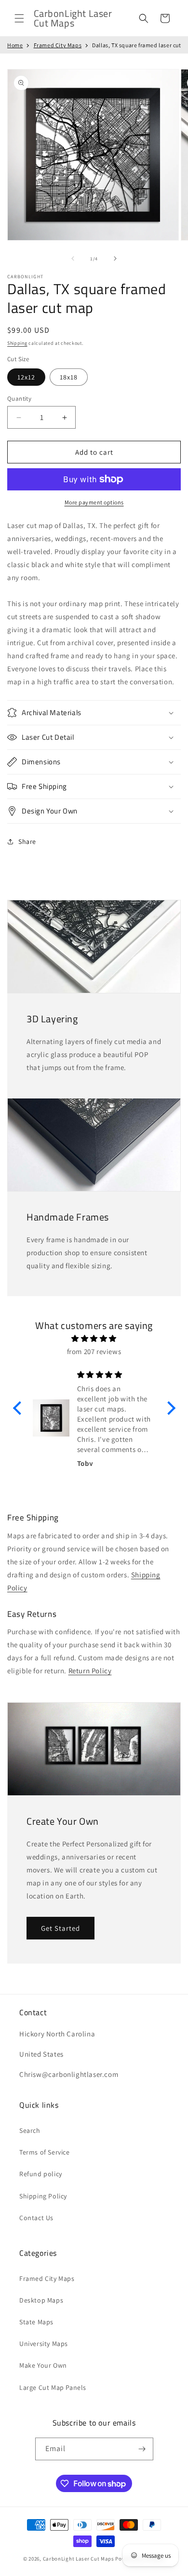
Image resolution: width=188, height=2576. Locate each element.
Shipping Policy (43, 2196)
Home (15, 45)
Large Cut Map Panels (53, 2387)
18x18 (69, 377)
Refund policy (41, 2174)
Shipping (17, 343)
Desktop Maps (41, 2300)
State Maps (36, 2322)
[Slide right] (115, 258)
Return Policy (90, 1671)
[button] (19, 18)
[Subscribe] (142, 2449)
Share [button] (27, 841)
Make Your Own (43, 2365)
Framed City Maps (58, 45)
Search (30, 2130)
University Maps (44, 2344)
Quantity (19, 399)
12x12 (26, 377)
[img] (94, 1338)
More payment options (94, 502)
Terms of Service (45, 2152)
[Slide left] (73, 258)
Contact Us (36, 2218)
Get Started (60, 1928)
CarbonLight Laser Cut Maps (79, 2559)
